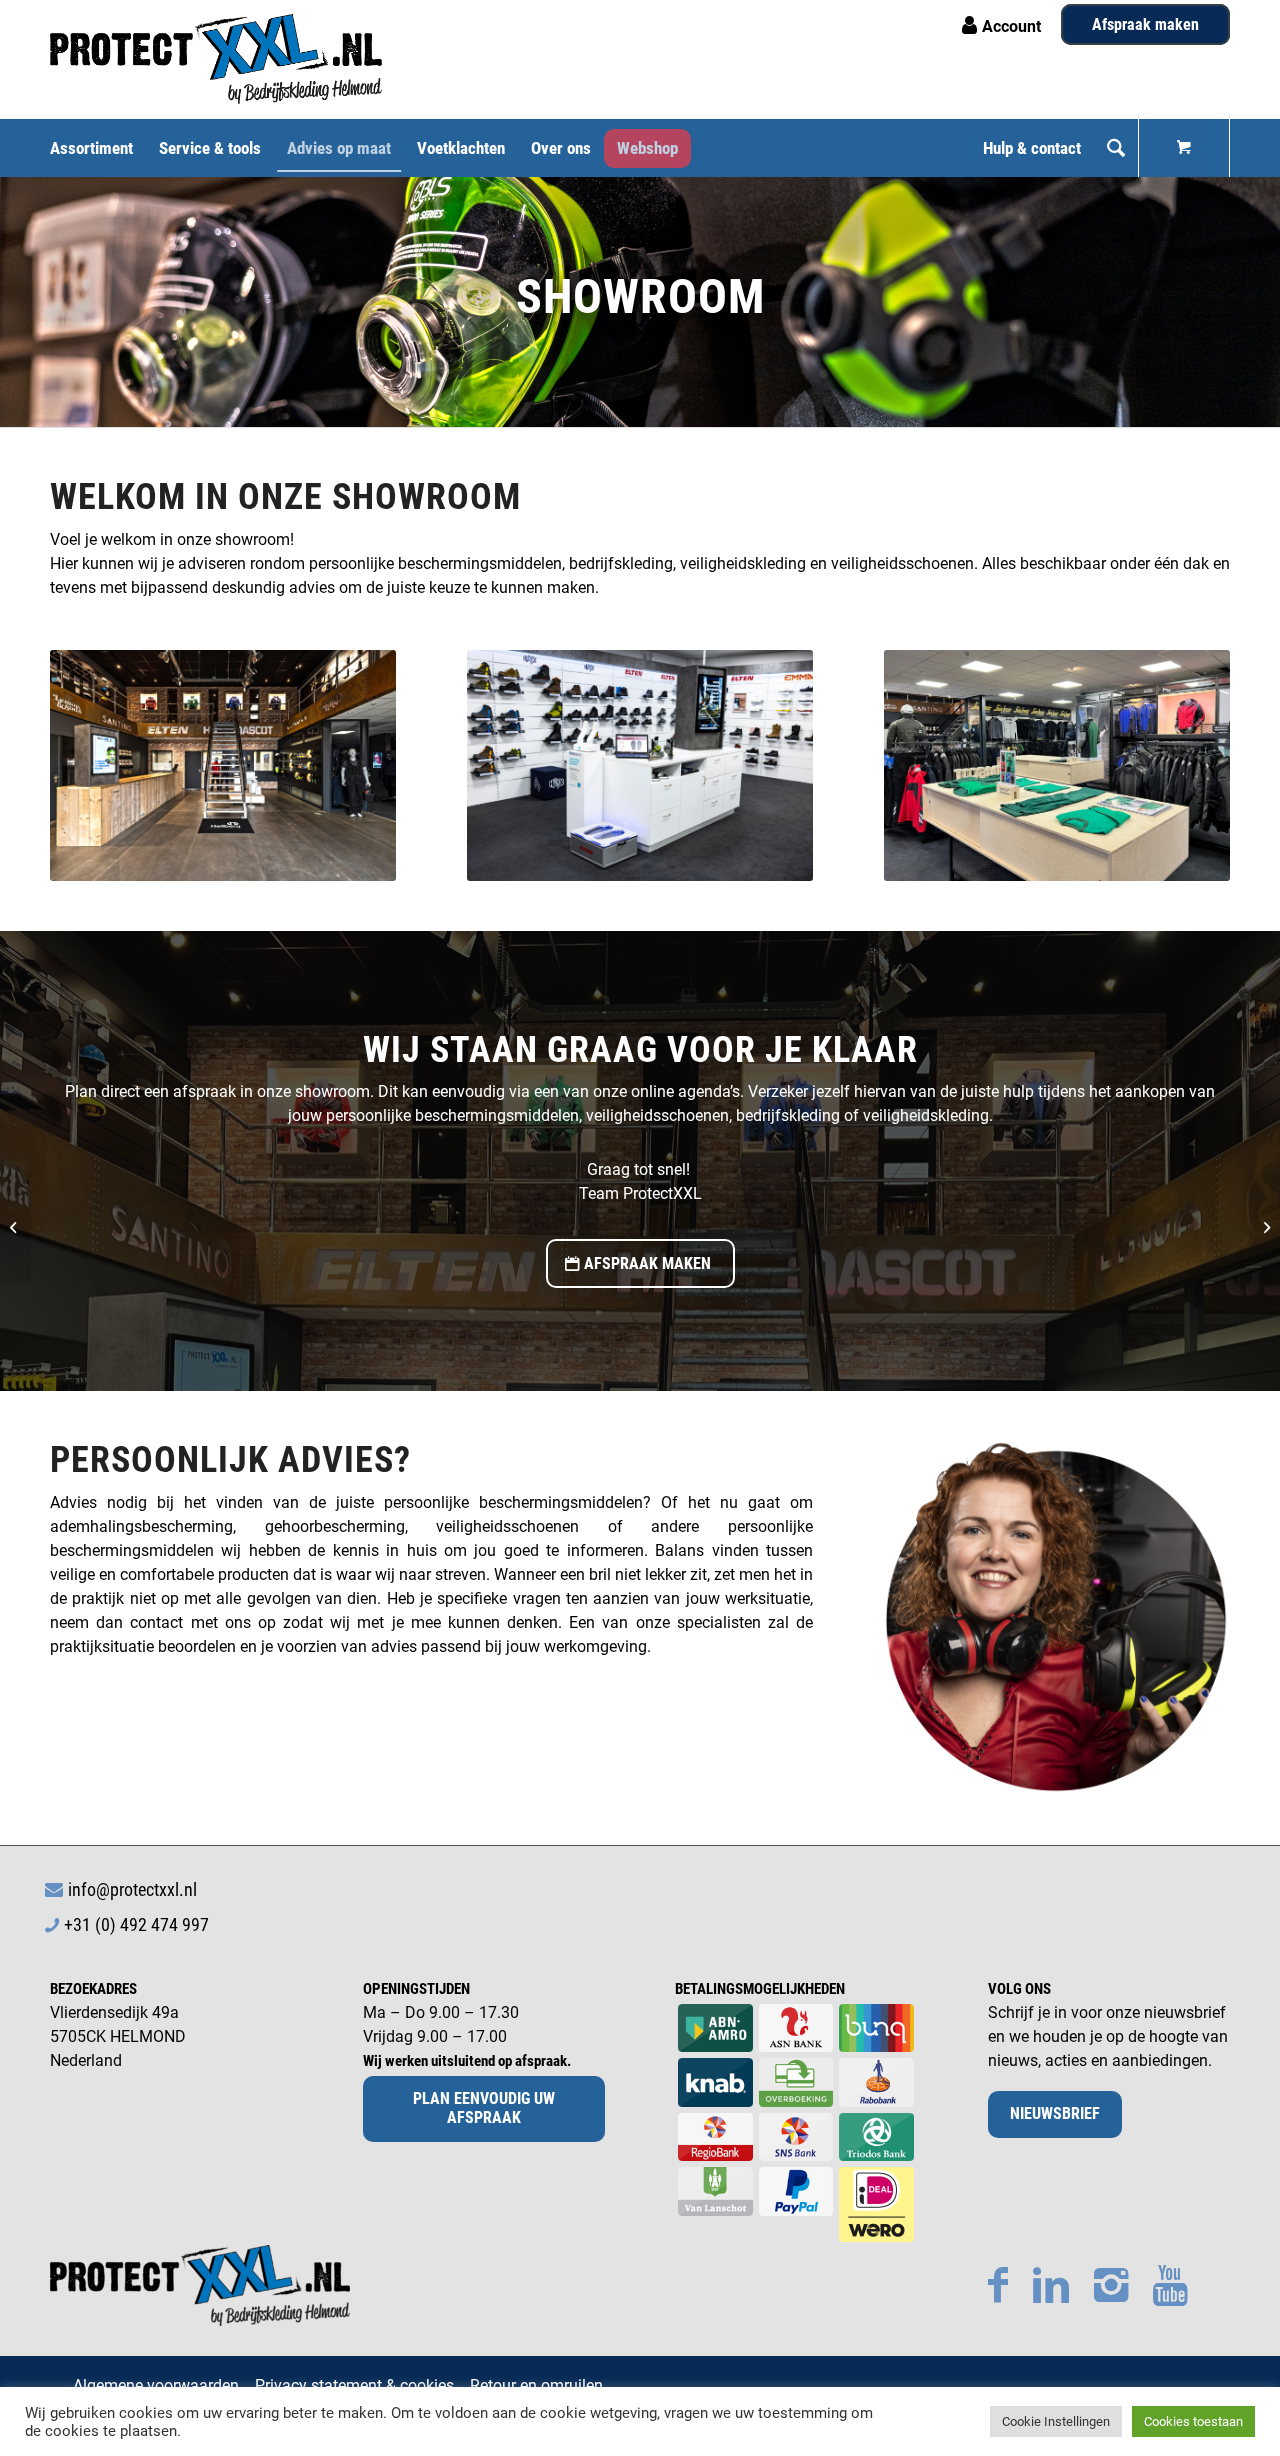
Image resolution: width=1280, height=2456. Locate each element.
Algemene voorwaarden (156, 2385)
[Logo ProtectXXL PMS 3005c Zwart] (216, 59)
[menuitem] (98, 148)
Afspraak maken (1145, 24)
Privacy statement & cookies (354, 2385)
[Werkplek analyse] (1264, 1228)
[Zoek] (1116, 148)
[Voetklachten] (15, 1228)
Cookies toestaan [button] (1193, 2421)
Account (1011, 26)
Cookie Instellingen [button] (1056, 2421)
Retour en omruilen (536, 2385)
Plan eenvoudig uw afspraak (484, 2108)
